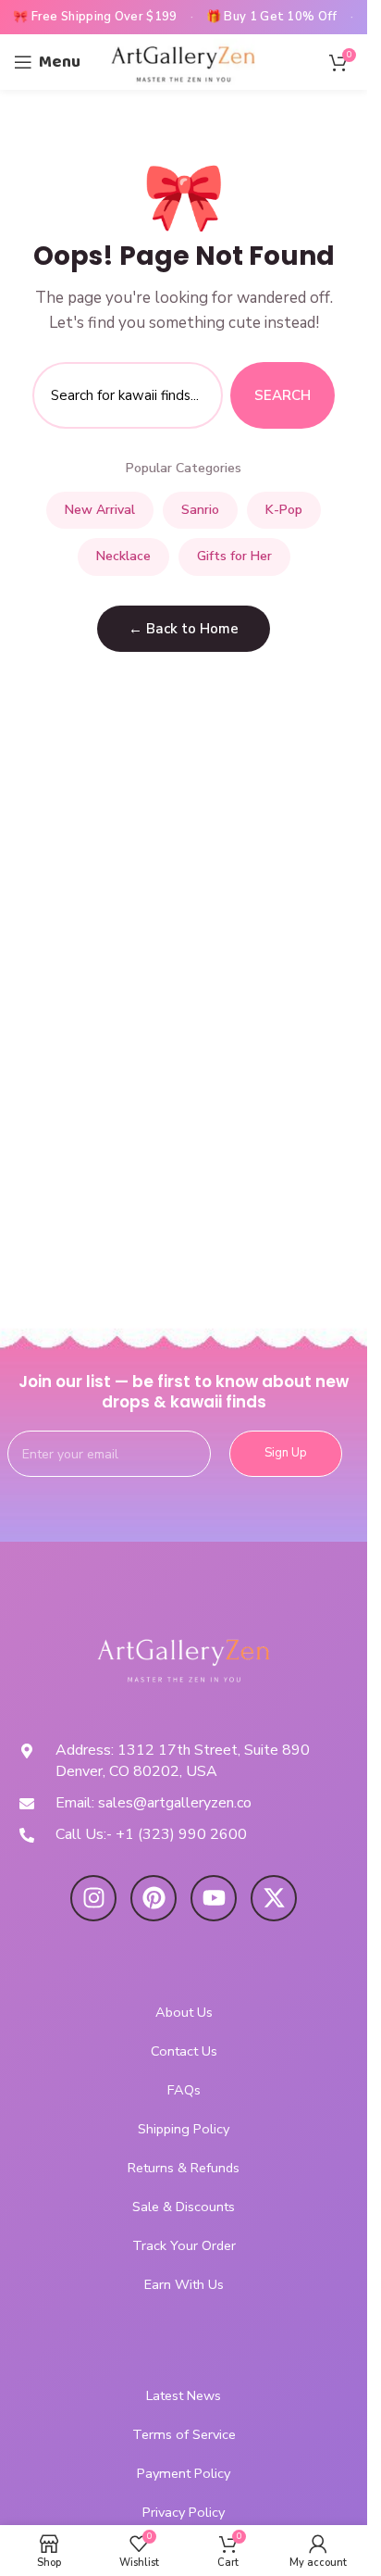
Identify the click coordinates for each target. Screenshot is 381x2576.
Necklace (123, 556)
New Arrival (100, 510)
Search (283, 395)
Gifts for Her (234, 556)
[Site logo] (184, 61)
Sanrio (200, 510)
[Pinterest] (154, 1898)
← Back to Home (184, 629)
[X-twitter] (274, 1898)
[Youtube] (214, 1898)
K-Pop (284, 510)
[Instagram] (93, 1898)
